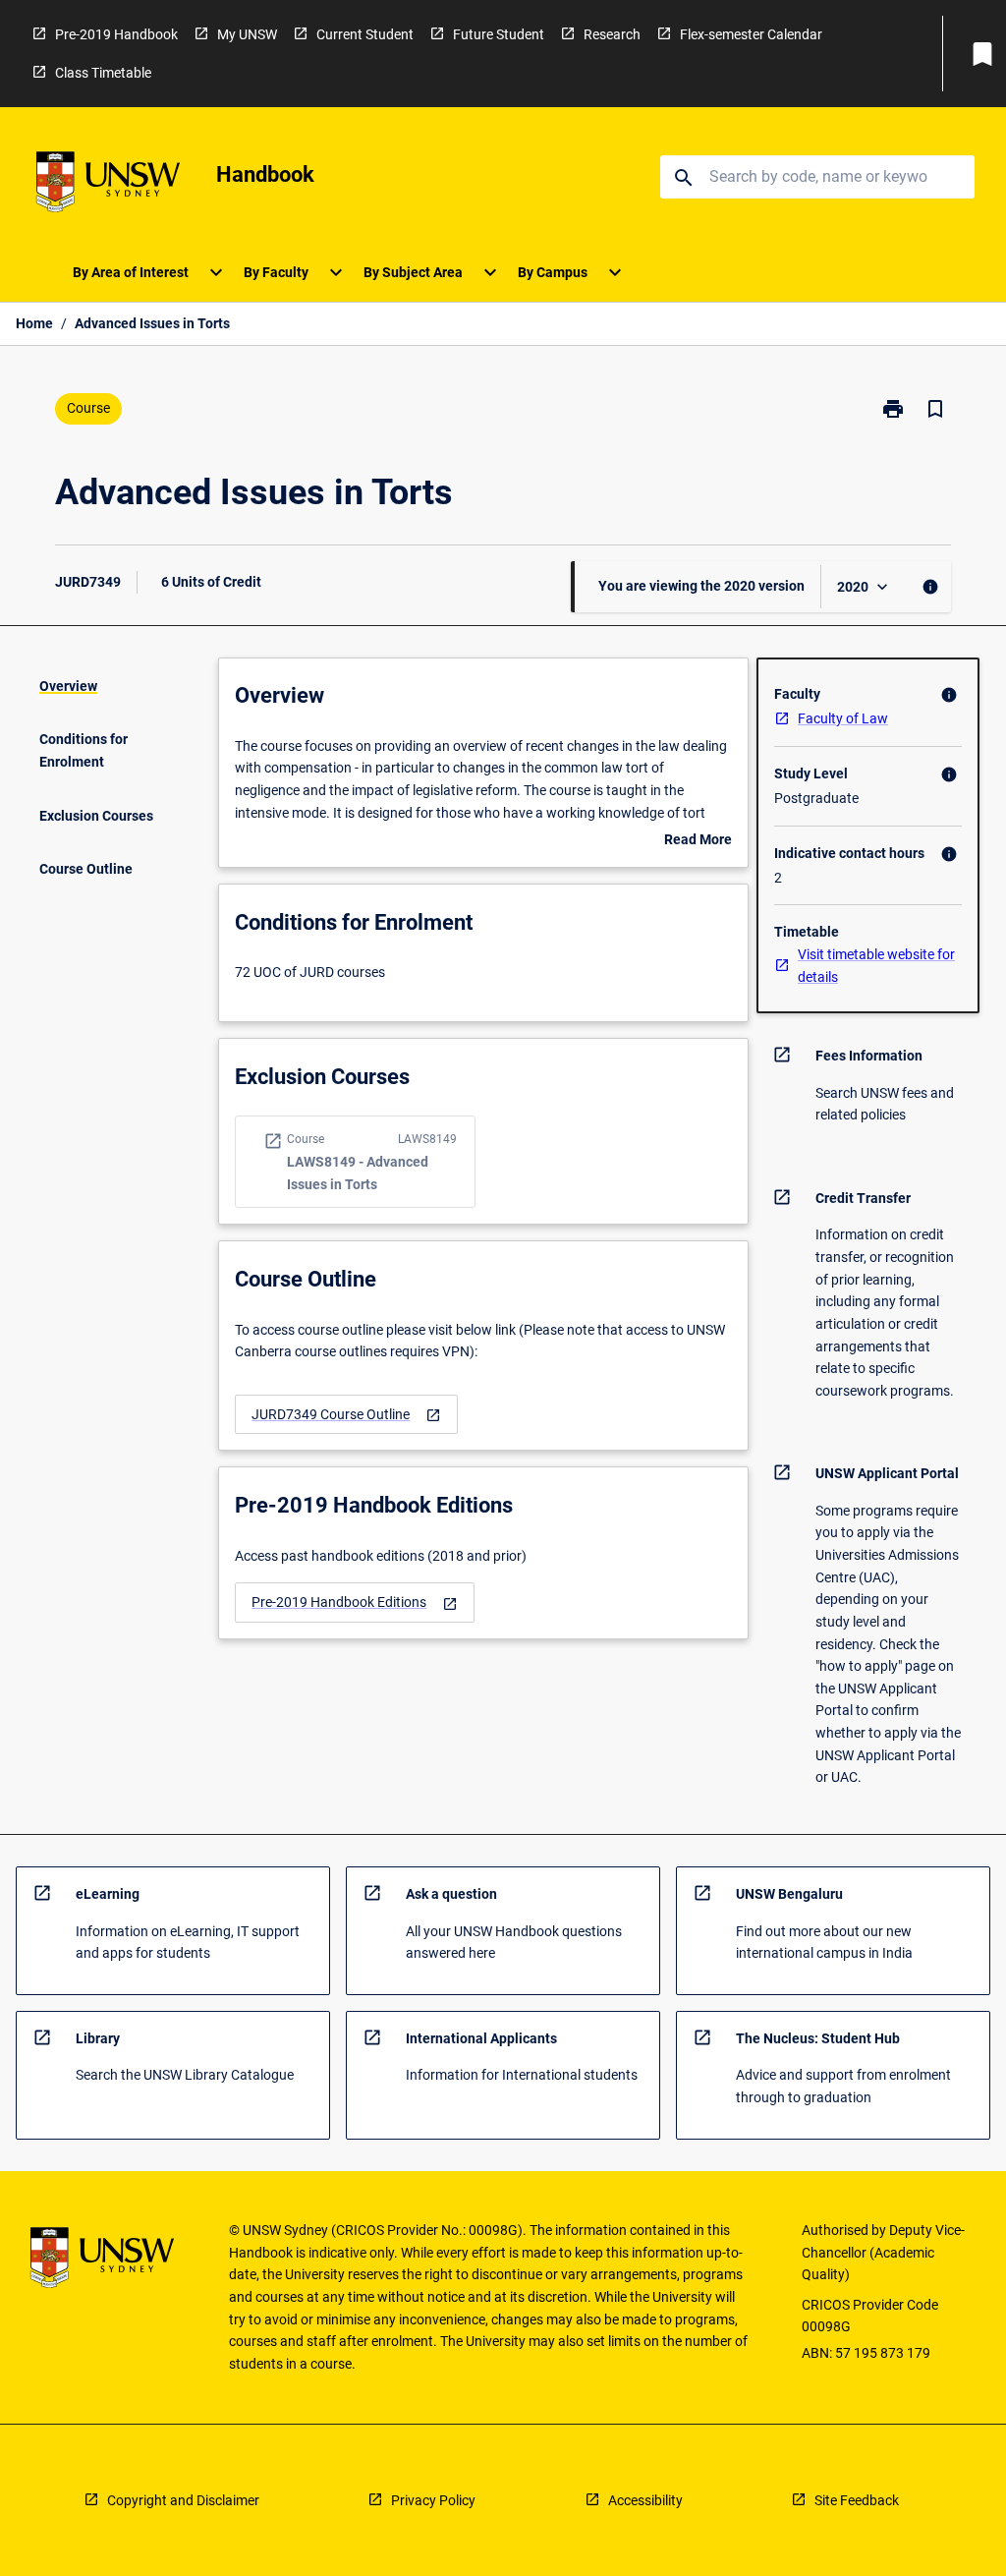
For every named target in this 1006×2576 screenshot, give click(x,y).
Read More (698, 841)
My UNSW (247, 34)
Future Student (499, 34)
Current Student (365, 34)
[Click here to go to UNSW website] (108, 185)
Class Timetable (103, 73)
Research (612, 34)
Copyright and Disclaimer (183, 2500)
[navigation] (346, 1415)
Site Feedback (857, 2500)
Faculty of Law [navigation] (843, 718)
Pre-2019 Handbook (116, 34)
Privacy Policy (433, 2500)
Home (34, 323)
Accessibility (645, 2500)
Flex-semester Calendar (751, 34)
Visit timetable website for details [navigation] (876, 966)
